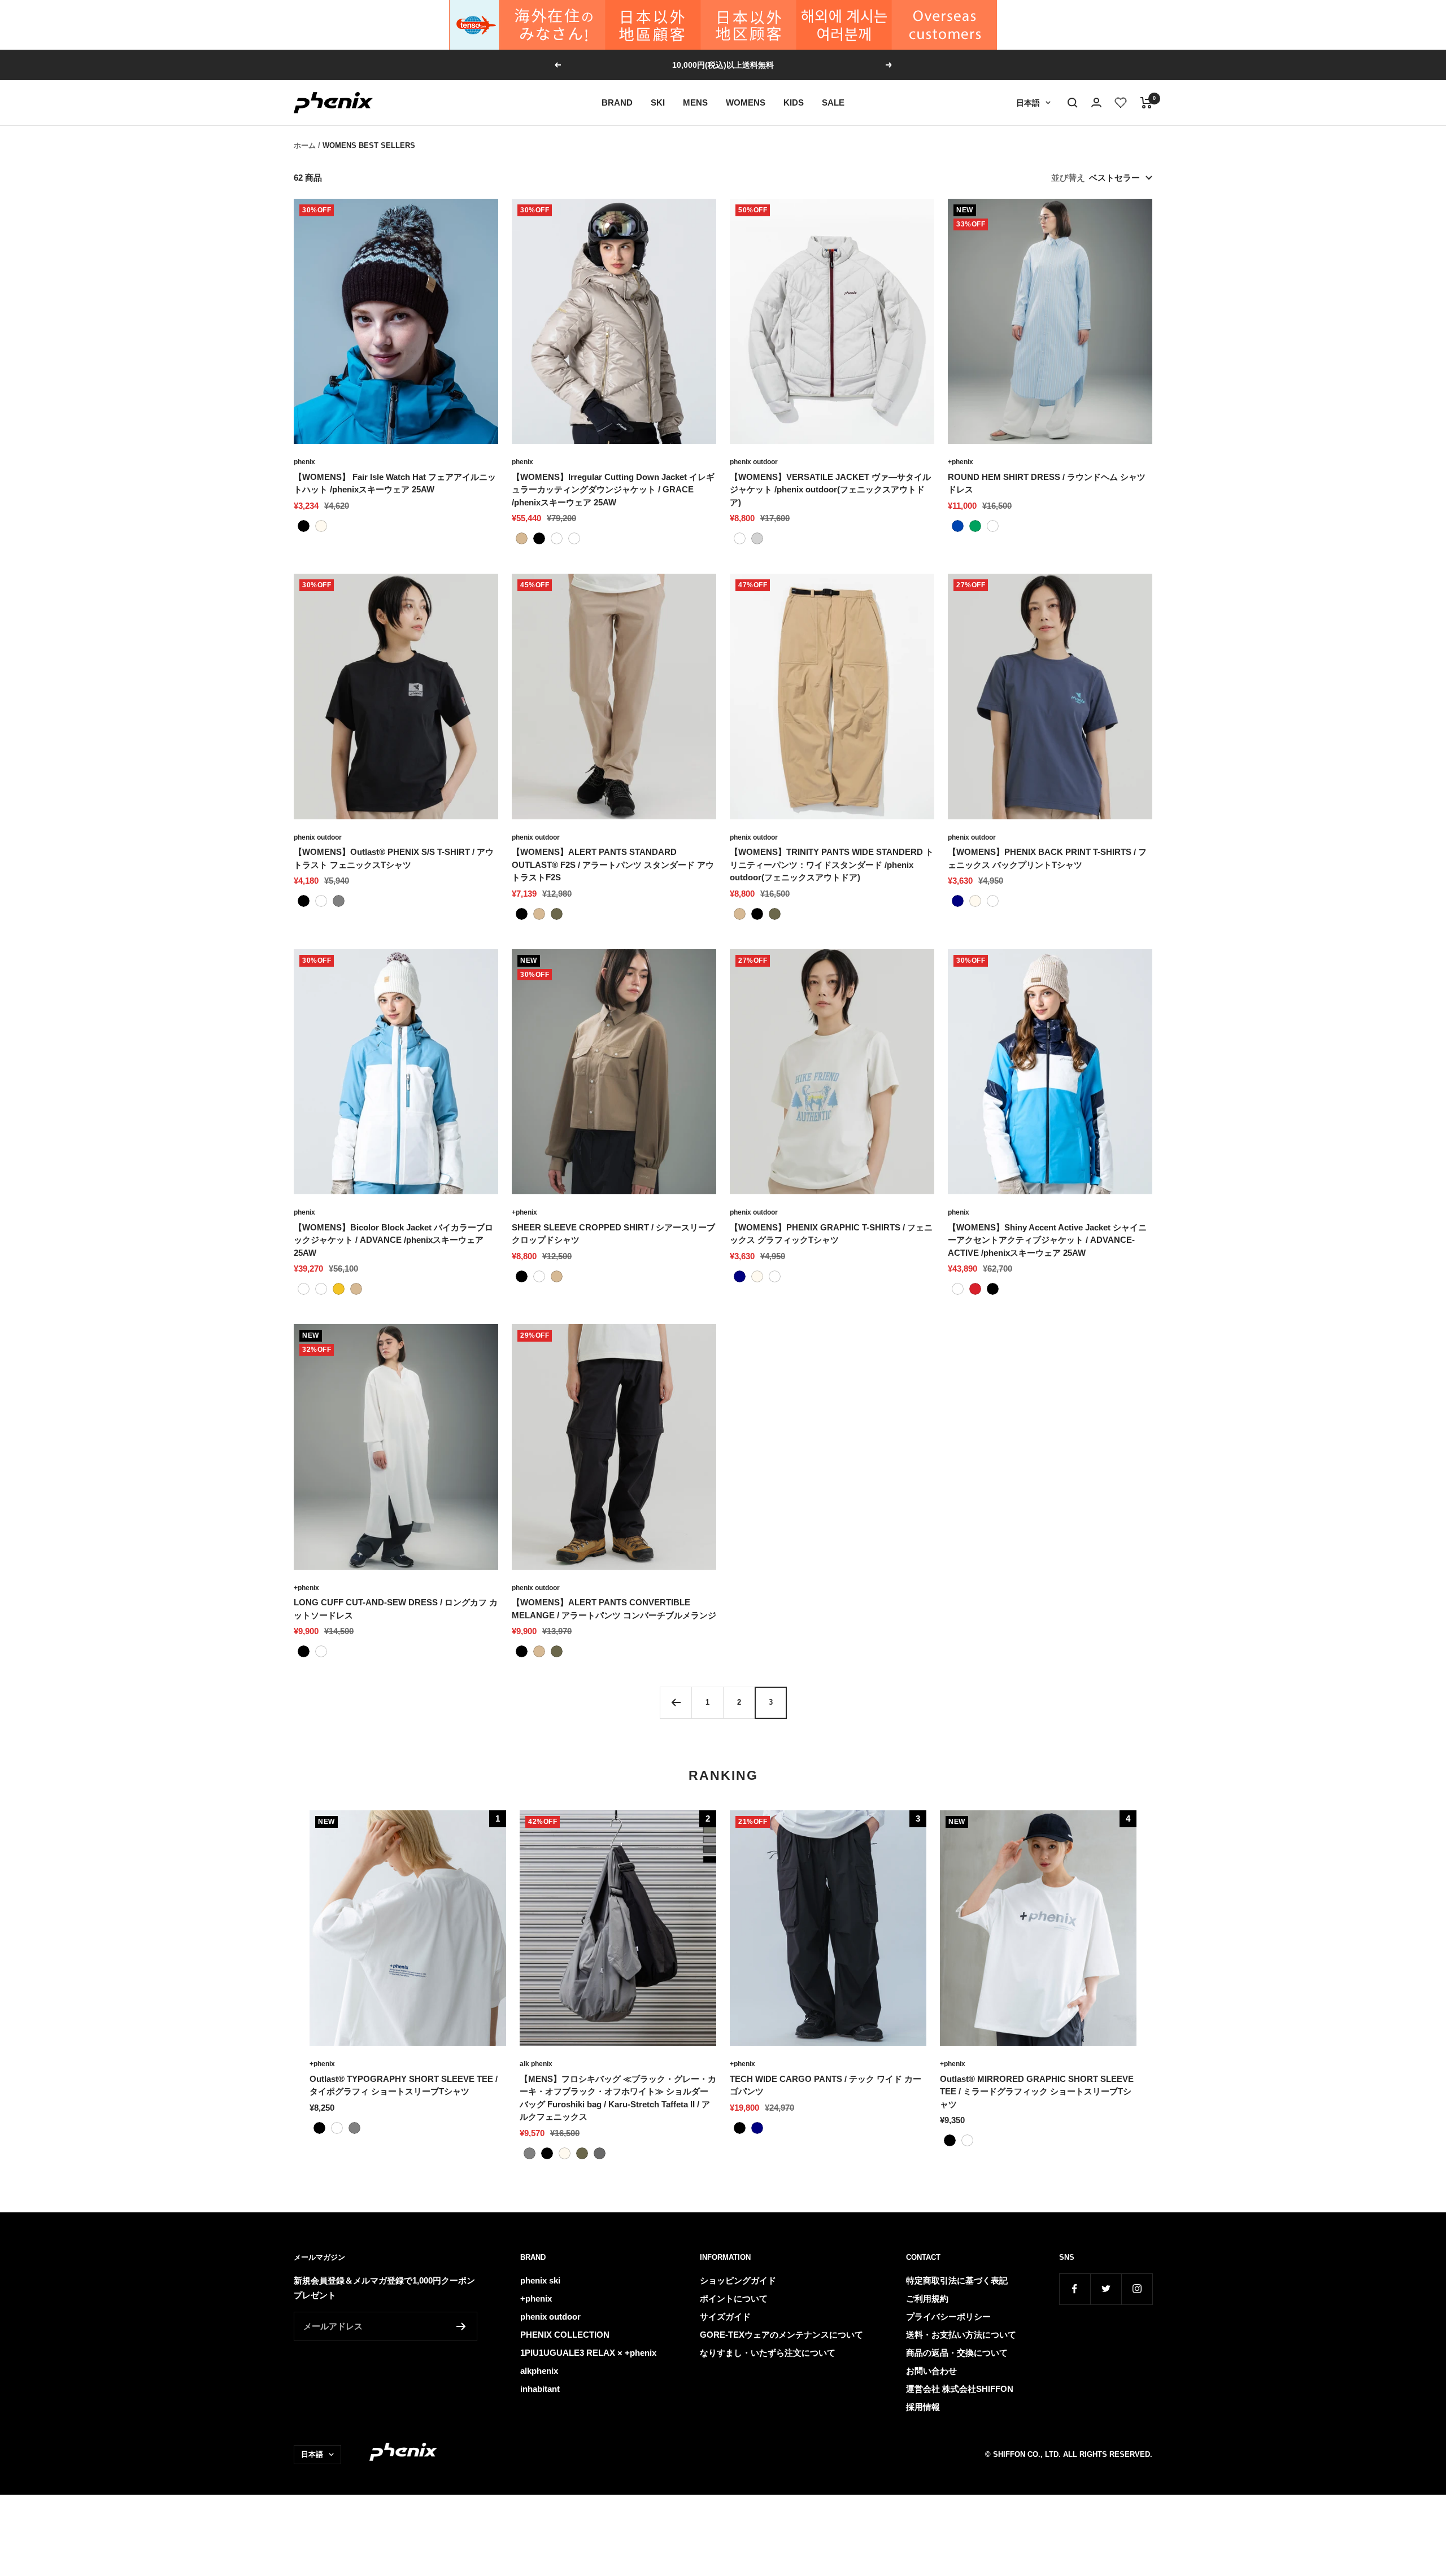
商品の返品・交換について (957, 2353)
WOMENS (746, 102)
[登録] (461, 2326)
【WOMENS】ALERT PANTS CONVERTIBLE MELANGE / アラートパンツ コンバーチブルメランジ (614, 1609)
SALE (833, 102)
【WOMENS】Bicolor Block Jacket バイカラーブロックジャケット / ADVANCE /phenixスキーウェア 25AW (393, 1240)
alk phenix (536, 2064)
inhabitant (540, 2389)
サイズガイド (725, 2317)
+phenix (961, 462)
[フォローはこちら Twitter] (1106, 2289)
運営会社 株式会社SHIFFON (960, 2389)
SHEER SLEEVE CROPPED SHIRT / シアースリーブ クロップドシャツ (613, 1234)
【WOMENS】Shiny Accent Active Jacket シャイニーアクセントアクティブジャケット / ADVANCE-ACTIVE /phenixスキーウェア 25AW (1047, 1240)
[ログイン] (1096, 102)
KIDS (794, 102)
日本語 (1028, 103)
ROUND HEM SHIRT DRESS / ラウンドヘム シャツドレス (1047, 483)
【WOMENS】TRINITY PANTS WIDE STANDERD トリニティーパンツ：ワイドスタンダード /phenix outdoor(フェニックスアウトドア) (832, 865)
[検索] (1073, 103)
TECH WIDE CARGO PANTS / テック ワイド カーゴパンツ (826, 2085)
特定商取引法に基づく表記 (957, 2280)
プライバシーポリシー (948, 2317)
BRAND (617, 102)
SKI (658, 102)
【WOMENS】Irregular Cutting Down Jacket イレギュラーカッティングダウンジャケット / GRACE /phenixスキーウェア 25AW (613, 490)
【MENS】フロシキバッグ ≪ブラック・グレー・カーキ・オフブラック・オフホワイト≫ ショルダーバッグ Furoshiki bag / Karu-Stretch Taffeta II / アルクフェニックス (618, 2098)
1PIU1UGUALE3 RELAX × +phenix (588, 2353)
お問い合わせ (931, 2371)
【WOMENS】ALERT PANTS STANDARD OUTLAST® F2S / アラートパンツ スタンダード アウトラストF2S (613, 865)
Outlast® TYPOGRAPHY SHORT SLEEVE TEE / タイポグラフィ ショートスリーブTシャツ (404, 2085)
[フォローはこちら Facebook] (1075, 2289)
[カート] (1146, 103)
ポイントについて (734, 2298)
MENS (695, 102)
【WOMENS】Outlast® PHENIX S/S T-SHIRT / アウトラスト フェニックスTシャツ (394, 858)
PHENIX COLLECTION (565, 2335)
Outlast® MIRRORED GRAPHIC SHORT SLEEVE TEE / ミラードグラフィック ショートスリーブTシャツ (1037, 2092)
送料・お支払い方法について (961, 2335)
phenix (304, 462)
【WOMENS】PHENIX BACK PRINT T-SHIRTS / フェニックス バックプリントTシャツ (1047, 858)
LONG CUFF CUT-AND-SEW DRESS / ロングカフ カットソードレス (396, 1609)
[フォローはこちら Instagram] (1137, 2289)
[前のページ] (676, 1702)
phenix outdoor (754, 462)
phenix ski (540, 2280)
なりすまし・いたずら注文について (768, 2353)
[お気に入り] (1121, 103)
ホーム (305, 145)
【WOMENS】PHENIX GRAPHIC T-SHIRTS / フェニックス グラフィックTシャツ (831, 1234)
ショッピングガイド (738, 2280)
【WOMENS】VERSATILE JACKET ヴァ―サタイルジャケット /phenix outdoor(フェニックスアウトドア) (830, 490)
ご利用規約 (927, 2298)
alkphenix (539, 2371)
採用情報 (923, 2407)
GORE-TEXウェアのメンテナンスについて (781, 2335)
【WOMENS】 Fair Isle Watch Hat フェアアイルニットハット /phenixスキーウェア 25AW (395, 483)
